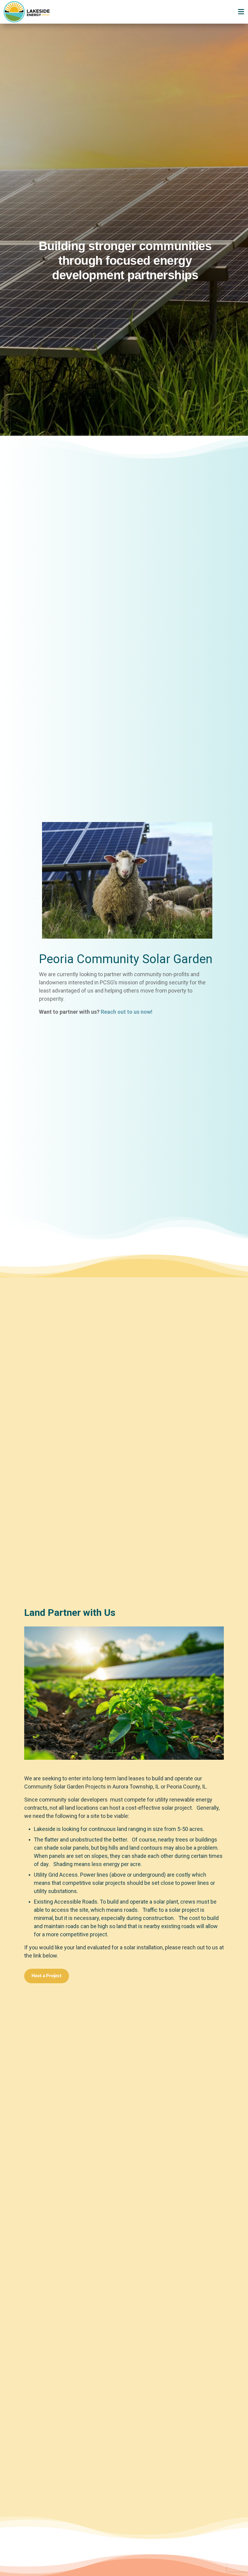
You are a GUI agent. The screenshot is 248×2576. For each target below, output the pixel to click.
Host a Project (47, 1976)
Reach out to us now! (127, 1012)
